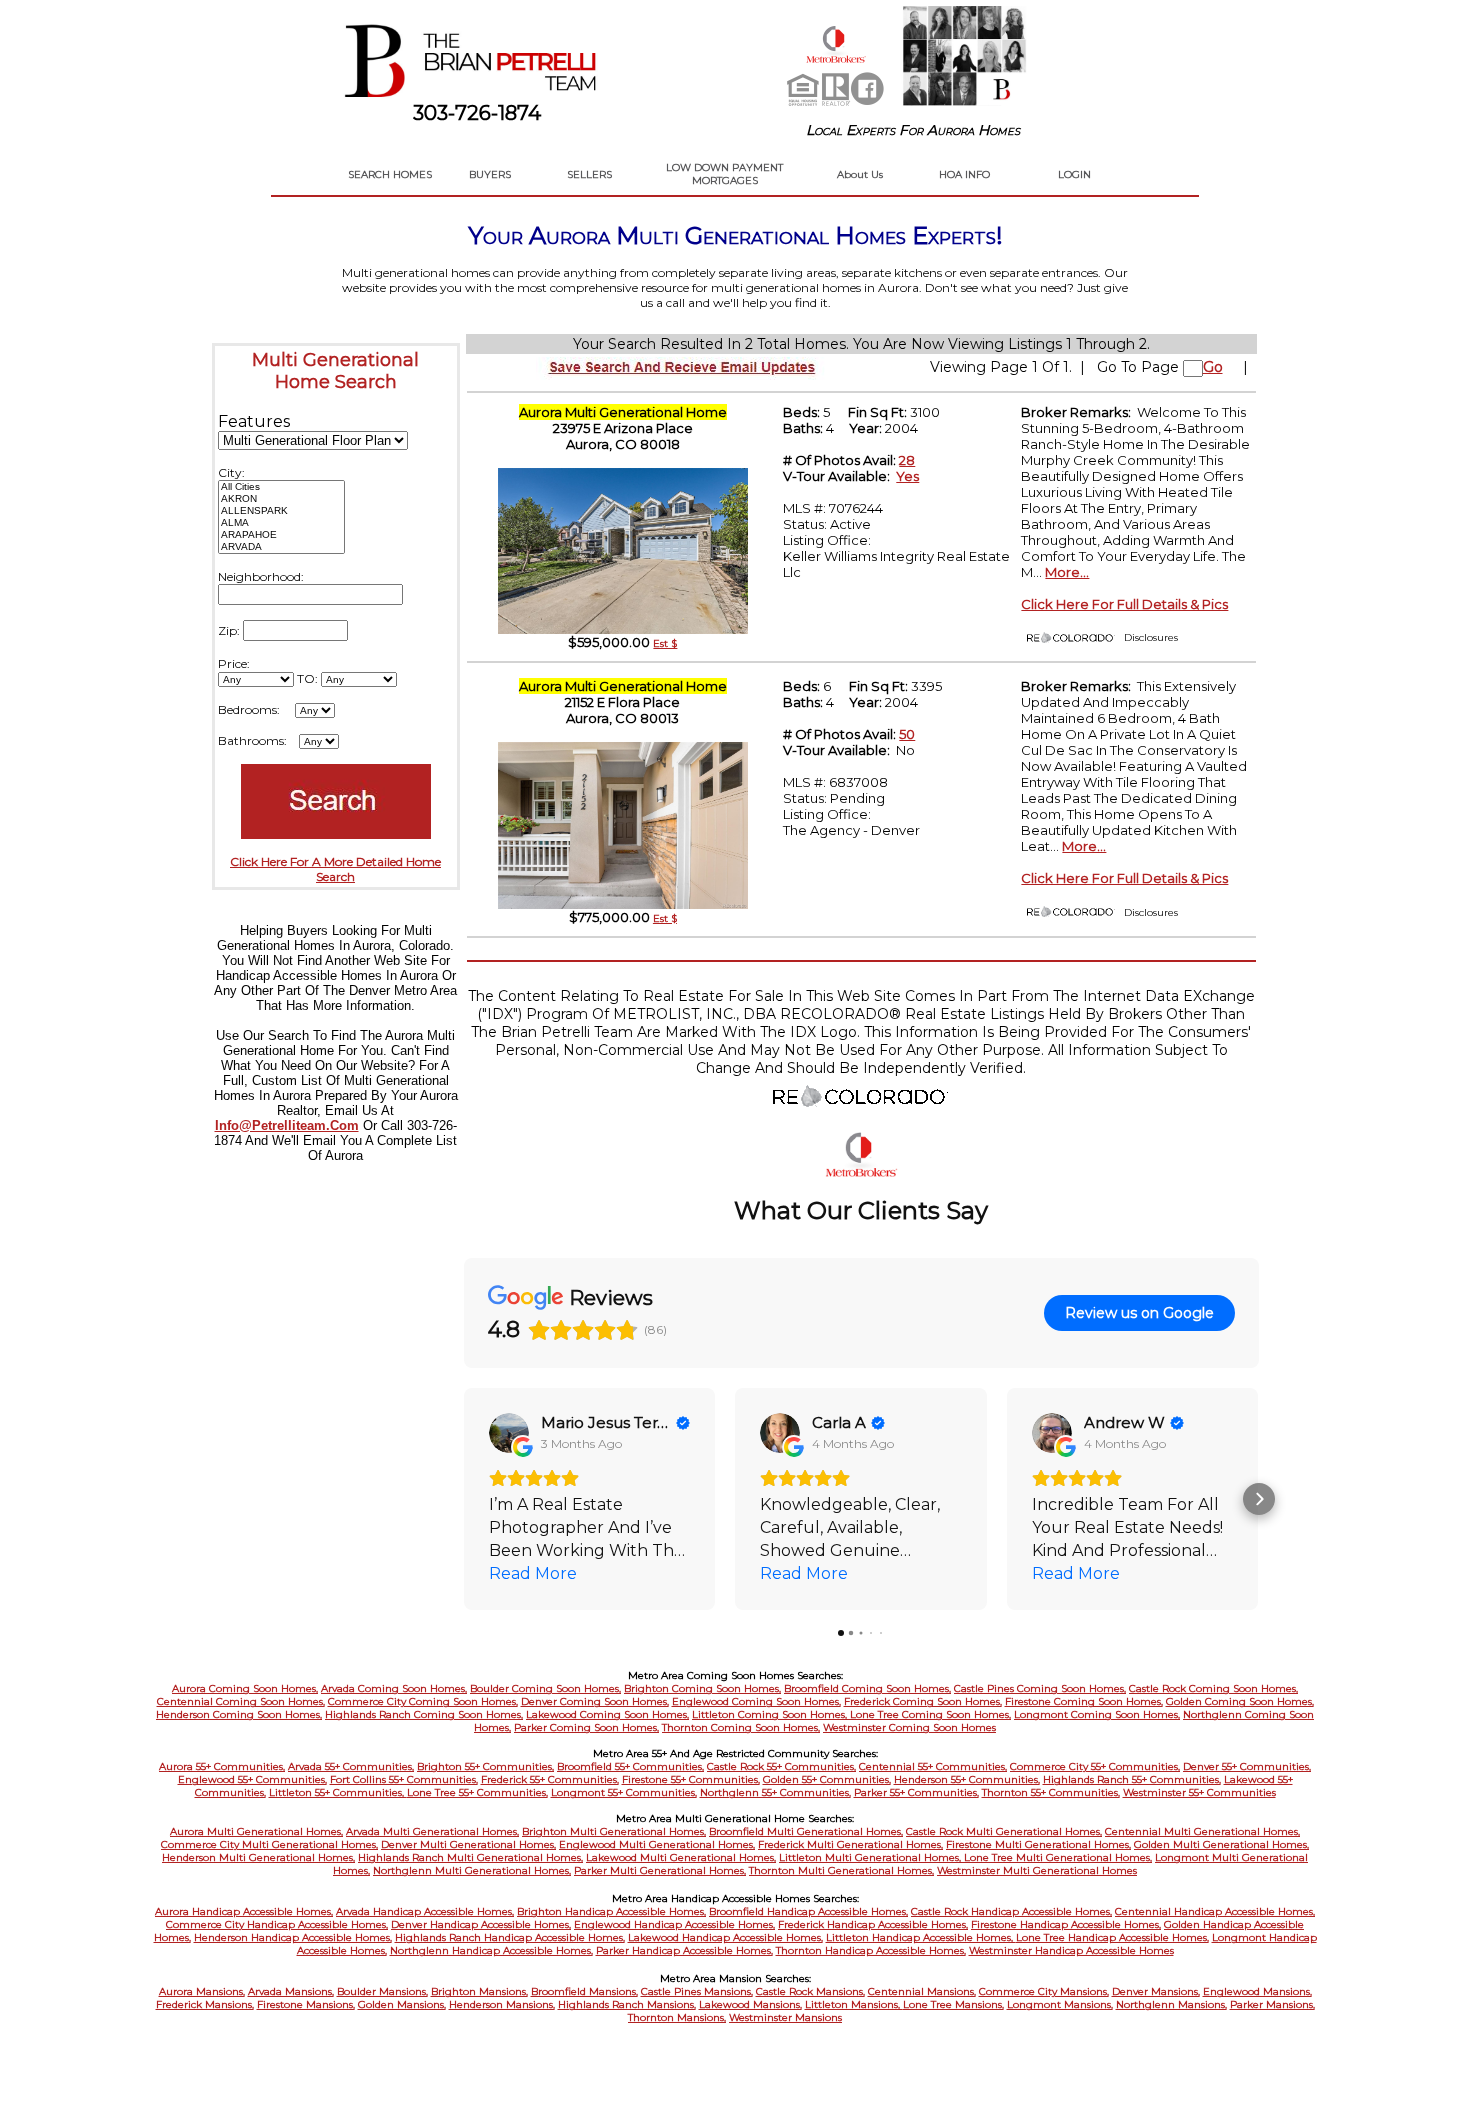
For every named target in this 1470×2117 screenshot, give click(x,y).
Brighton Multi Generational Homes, (614, 1831)
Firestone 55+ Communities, (691, 1779)
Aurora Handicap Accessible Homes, (244, 1911)
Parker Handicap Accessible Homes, (684, 1950)
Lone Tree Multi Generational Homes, (1058, 1857)
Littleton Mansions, (854, 2004)
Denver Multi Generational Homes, (468, 1844)
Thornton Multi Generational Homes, (841, 1870)
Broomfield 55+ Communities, (630, 1766)
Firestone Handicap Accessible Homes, (1066, 1924)
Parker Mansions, (1272, 2004)
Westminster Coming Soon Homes (909, 1727)
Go (1213, 367)
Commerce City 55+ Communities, (1095, 1766)
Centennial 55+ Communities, (933, 1766)
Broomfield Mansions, (584, 1991)
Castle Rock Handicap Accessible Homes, (1011, 1911)
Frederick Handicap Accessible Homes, (873, 1924)
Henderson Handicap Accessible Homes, (293, 1937)
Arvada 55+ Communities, (351, 1766)
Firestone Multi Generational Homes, (1038, 1844)
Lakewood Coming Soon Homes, (607, 1714)
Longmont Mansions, (1060, 2004)
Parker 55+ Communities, (916, 1792)
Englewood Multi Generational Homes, (657, 1844)
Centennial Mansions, (922, 1991)
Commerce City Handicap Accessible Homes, (277, 1924)
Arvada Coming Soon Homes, (394, 1688)
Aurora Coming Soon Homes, (245, 1688)
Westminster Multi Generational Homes (1037, 1870)
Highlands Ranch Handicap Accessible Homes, (510, 1937)
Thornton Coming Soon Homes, (741, 1727)
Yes (907, 476)
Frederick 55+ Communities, (550, 1779)
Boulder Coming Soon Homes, (545, 1688)
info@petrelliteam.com (287, 1125)
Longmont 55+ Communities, (624, 1792)
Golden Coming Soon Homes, (1240, 1701)
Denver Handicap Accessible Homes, (481, 1924)
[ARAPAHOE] (281, 535)
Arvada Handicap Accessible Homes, (425, 1911)
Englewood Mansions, (1257, 1991)
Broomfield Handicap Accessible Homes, (808, 1911)
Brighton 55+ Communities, (485, 1766)
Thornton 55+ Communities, (1051, 1792)
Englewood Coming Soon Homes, (756, 1701)
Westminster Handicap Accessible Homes (1071, 1950)
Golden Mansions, (402, 2004)
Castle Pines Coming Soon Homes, (1040, 1688)
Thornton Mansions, (677, 2017)
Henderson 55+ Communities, (967, 1779)
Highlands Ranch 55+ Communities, (1132, 1779)
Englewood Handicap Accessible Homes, (674, 1924)
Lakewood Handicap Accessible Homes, (725, 1937)
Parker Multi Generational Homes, (660, 1870)
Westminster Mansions (785, 2017)
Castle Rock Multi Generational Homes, (1004, 1831)
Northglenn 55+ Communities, (775, 1792)
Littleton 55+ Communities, (338, 1792)
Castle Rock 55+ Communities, (781, 1766)
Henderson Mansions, (502, 2004)
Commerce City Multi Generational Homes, (269, 1844)
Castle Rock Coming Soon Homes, (1213, 1688)
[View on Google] (509, 1433)
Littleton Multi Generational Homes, (871, 1857)
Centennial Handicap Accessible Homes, (1215, 1911)
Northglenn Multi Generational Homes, (472, 1870)
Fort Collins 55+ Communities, (404, 1779)
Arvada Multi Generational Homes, (432, 1831)
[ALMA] (281, 523)
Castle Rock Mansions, (810, 1991)
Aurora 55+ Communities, (222, 1766)
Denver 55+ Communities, (1247, 1766)
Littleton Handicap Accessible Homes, (921, 1937)
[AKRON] (281, 499)
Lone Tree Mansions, (953, 2004)
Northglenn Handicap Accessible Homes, (491, 1950)
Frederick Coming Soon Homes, (923, 1701)
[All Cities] (281, 487)
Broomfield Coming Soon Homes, (867, 1688)
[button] (464, 1499)
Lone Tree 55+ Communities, (477, 1792)
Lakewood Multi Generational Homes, (681, 1857)
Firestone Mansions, (306, 2004)
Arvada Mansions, (291, 1991)
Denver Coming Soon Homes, (595, 1701)
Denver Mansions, (1156, 1991)
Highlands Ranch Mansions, (627, 2004)
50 (907, 734)
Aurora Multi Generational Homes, (256, 1831)
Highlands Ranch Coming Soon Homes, (424, 1714)
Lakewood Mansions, (750, 2004)
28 (907, 460)
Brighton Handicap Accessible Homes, (611, 1911)
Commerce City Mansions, (1044, 1991)
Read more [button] (533, 1573)
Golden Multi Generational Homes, (1221, 1844)
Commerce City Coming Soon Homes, (423, 1701)
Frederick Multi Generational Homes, (850, 1844)
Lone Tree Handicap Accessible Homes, (1112, 1937)
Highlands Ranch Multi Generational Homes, (470, 1857)
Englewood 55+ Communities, (252, 1779)
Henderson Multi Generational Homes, (258, 1857)
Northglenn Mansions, (1171, 2004)
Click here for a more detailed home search (335, 869)
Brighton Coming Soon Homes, (702, 1688)
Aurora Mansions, (202, 1991)
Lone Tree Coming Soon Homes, (930, 1714)
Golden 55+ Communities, (827, 1779)
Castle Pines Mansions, (697, 1991)
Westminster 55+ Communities (1199, 1792)
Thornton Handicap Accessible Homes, (871, 1950)
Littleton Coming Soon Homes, (771, 1714)
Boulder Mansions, (382, 1991)
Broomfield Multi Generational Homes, (806, 1831)
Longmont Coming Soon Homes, (1097, 1714)
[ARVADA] (281, 547)
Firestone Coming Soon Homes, (1084, 1701)
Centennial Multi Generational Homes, (1202, 1831)
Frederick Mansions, (205, 2004)
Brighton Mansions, (479, 1991)
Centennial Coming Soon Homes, (241, 1701)
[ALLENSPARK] (281, 511)
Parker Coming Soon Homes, (586, 1727)
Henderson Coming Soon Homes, (239, 1714)
